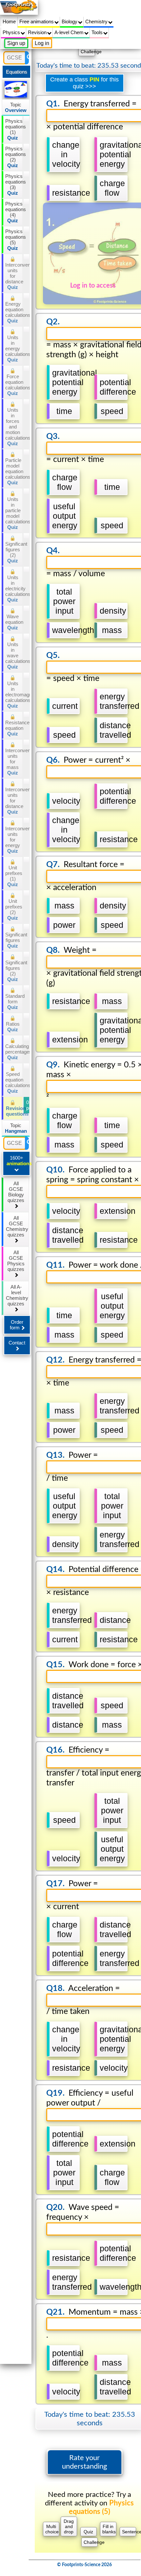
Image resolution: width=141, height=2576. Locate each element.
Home (9, 22)
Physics (12, 32)
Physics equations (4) (14, 212)
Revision (38, 32)
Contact (17, 1343)
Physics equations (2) (14, 157)
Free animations (37, 22)
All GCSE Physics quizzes (16, 1261)
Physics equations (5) (14, 240)
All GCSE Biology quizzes (16, 1192)
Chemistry (97, 22)
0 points (28, 1105)
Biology (70, 22)
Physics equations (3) (14, 185)
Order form (17, 1325)
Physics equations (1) (14, 129)
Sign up (16, 43)
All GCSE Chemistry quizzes (17, 1226)
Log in (42, 43)
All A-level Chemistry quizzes (17, 1295)
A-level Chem (70, 32)
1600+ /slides (18, 1161)
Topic (16, 107)
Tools (98, 32)
